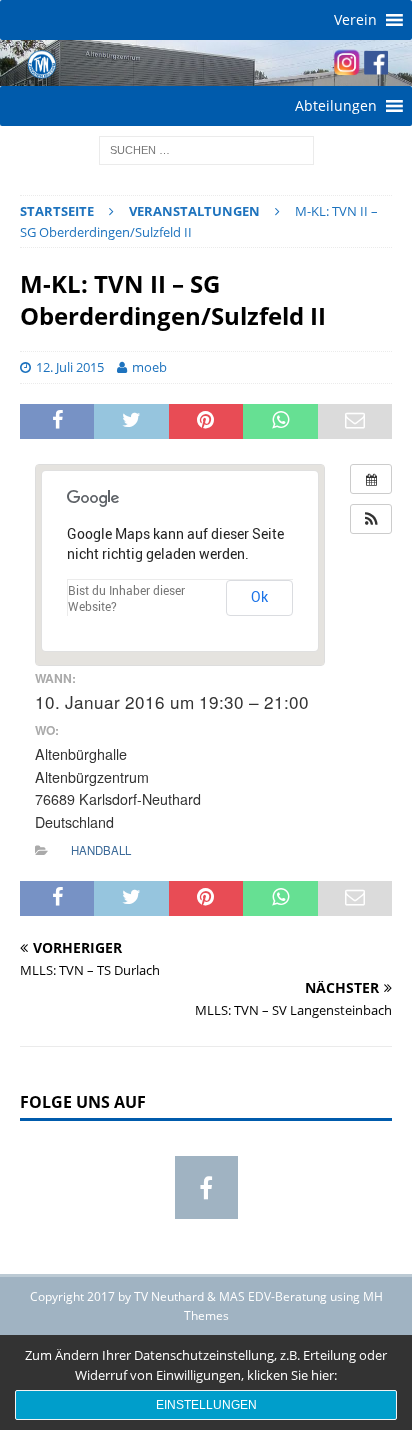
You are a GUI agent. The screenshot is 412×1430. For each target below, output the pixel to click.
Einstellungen (206, 1405)
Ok (259, 596)
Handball (101, 850)
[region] (206, 63)
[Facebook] (206, 1187)
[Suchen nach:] (206, 148)
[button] (355, 20)
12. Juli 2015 (70, 367)
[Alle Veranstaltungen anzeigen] (371, 479)
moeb (149, 367)
